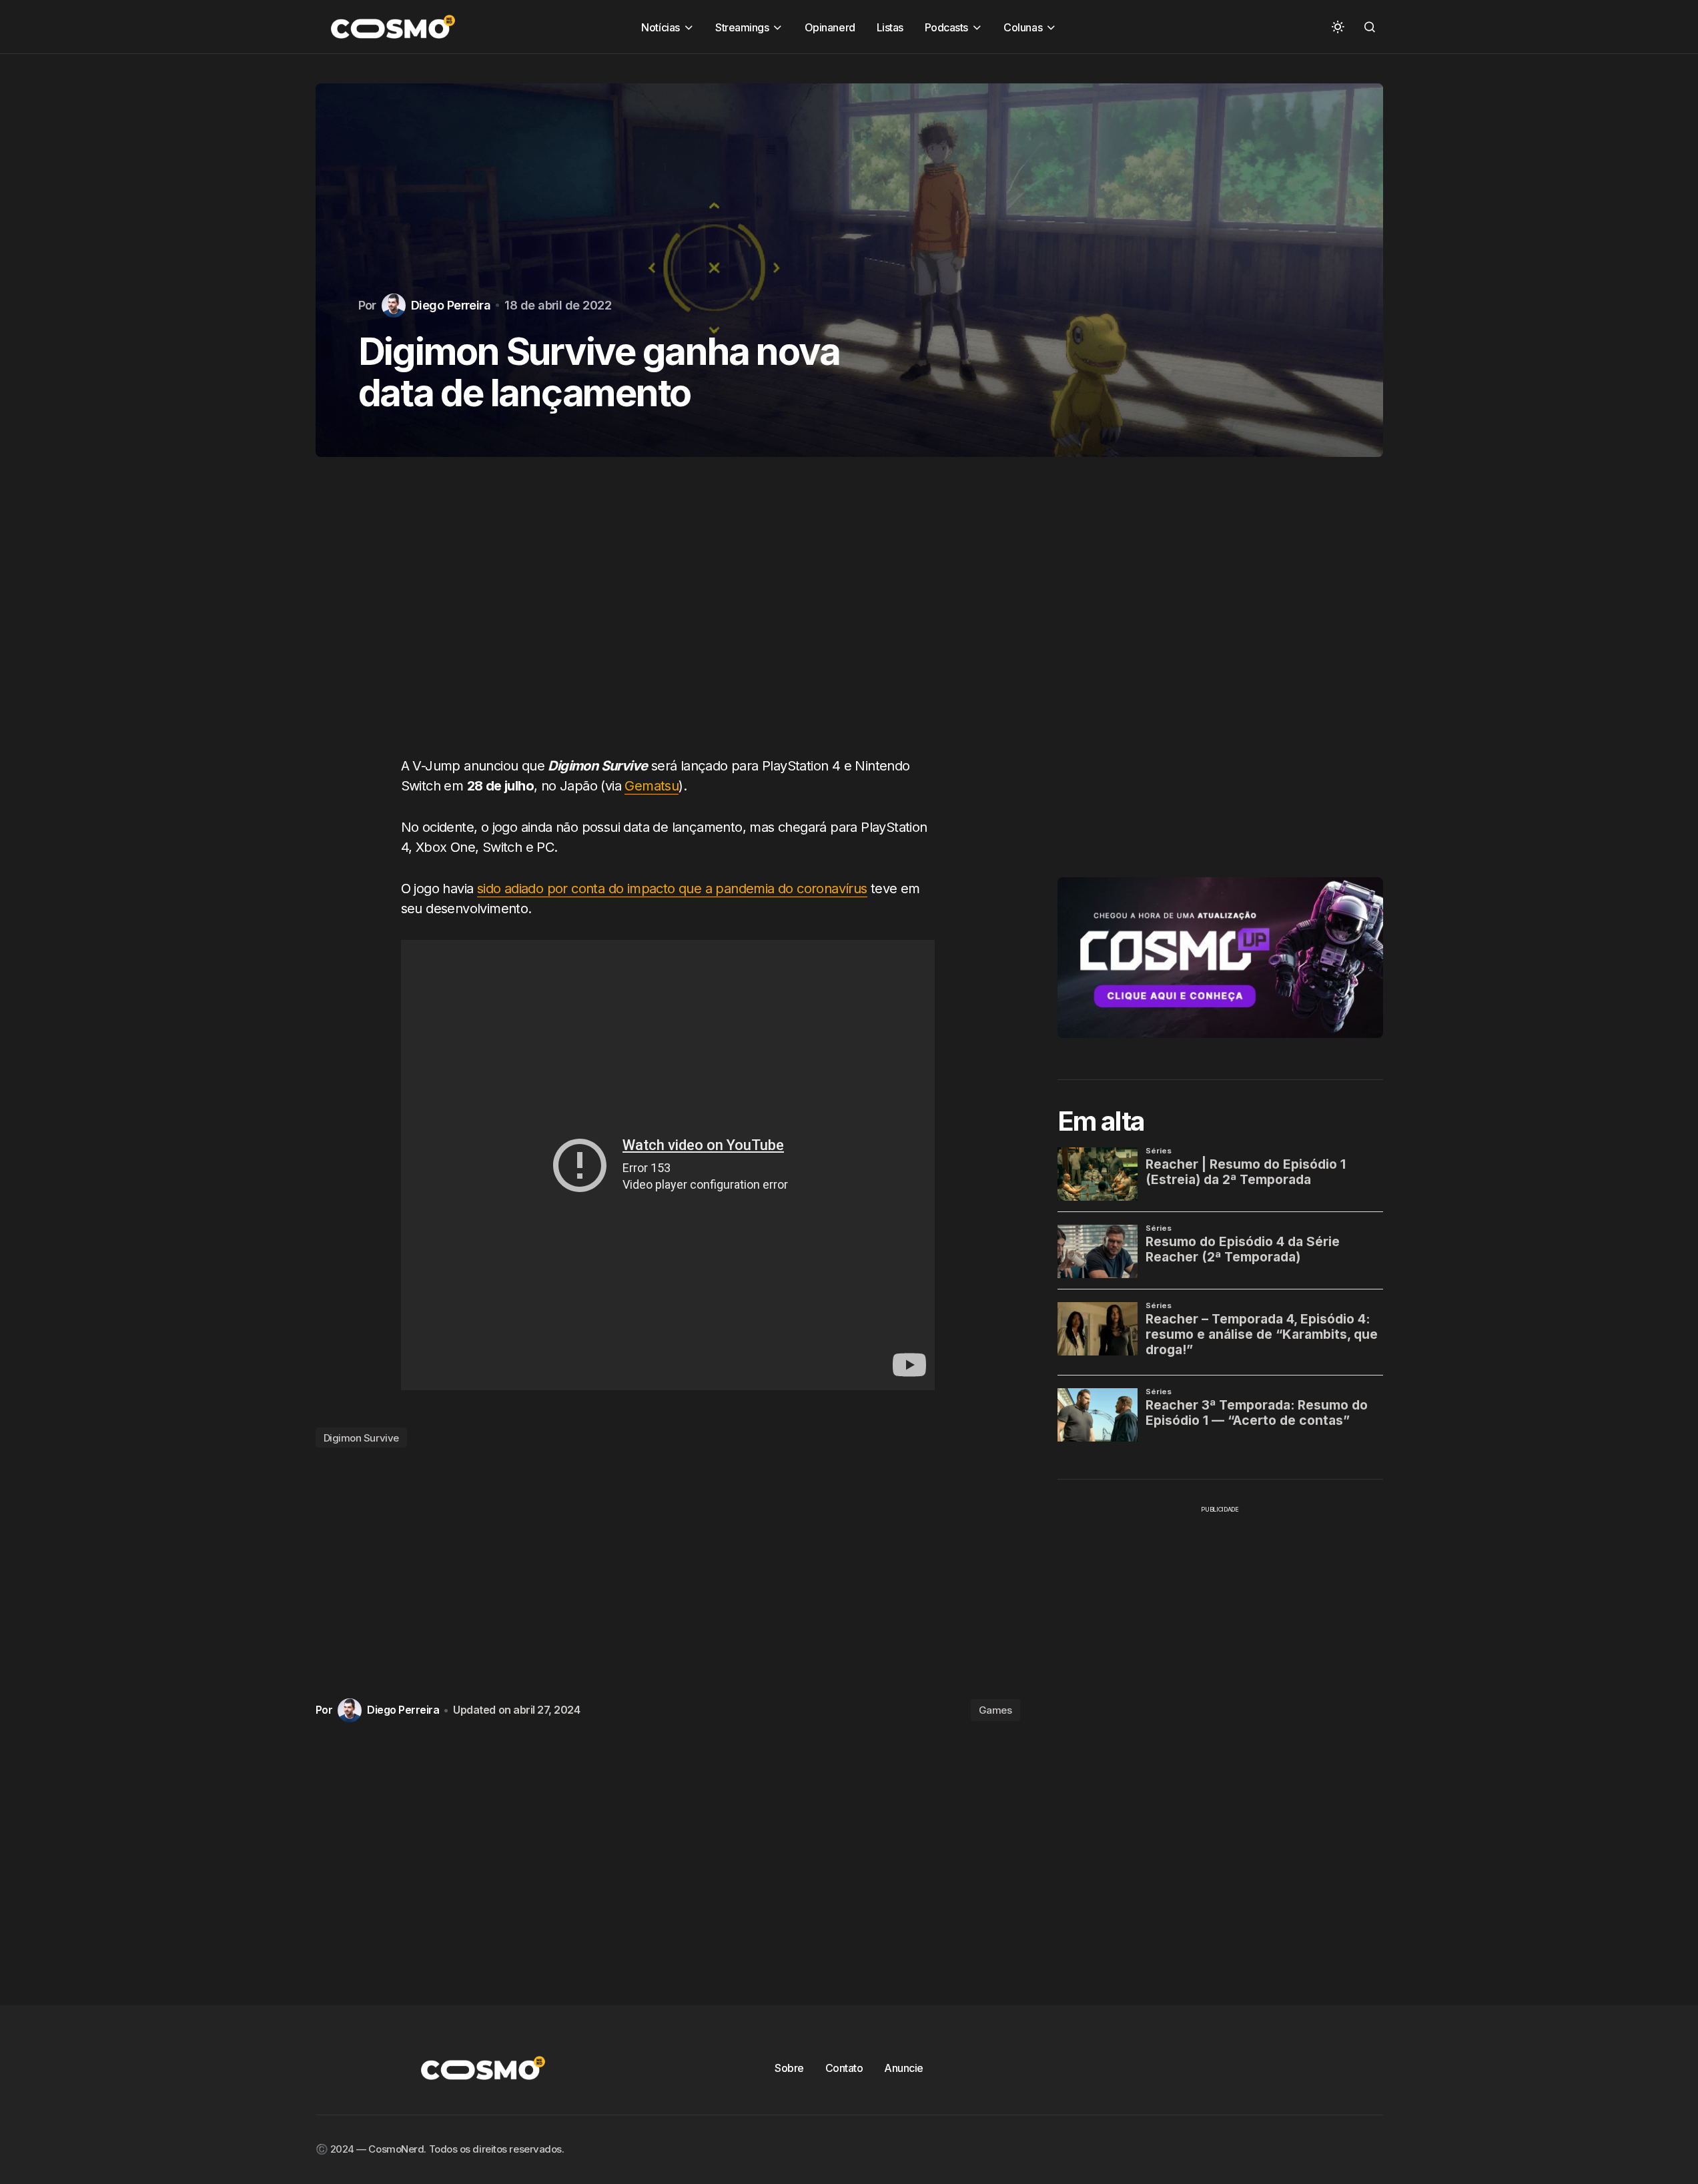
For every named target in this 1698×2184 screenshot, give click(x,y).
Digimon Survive (361, 1438)
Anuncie (904, 2068)
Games (995, 1710)
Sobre (789, 2068)
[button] (1338, 27)
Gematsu (652, 786)
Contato (844, 2068)
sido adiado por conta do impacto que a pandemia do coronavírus (672, 889)
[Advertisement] (668, 620)
